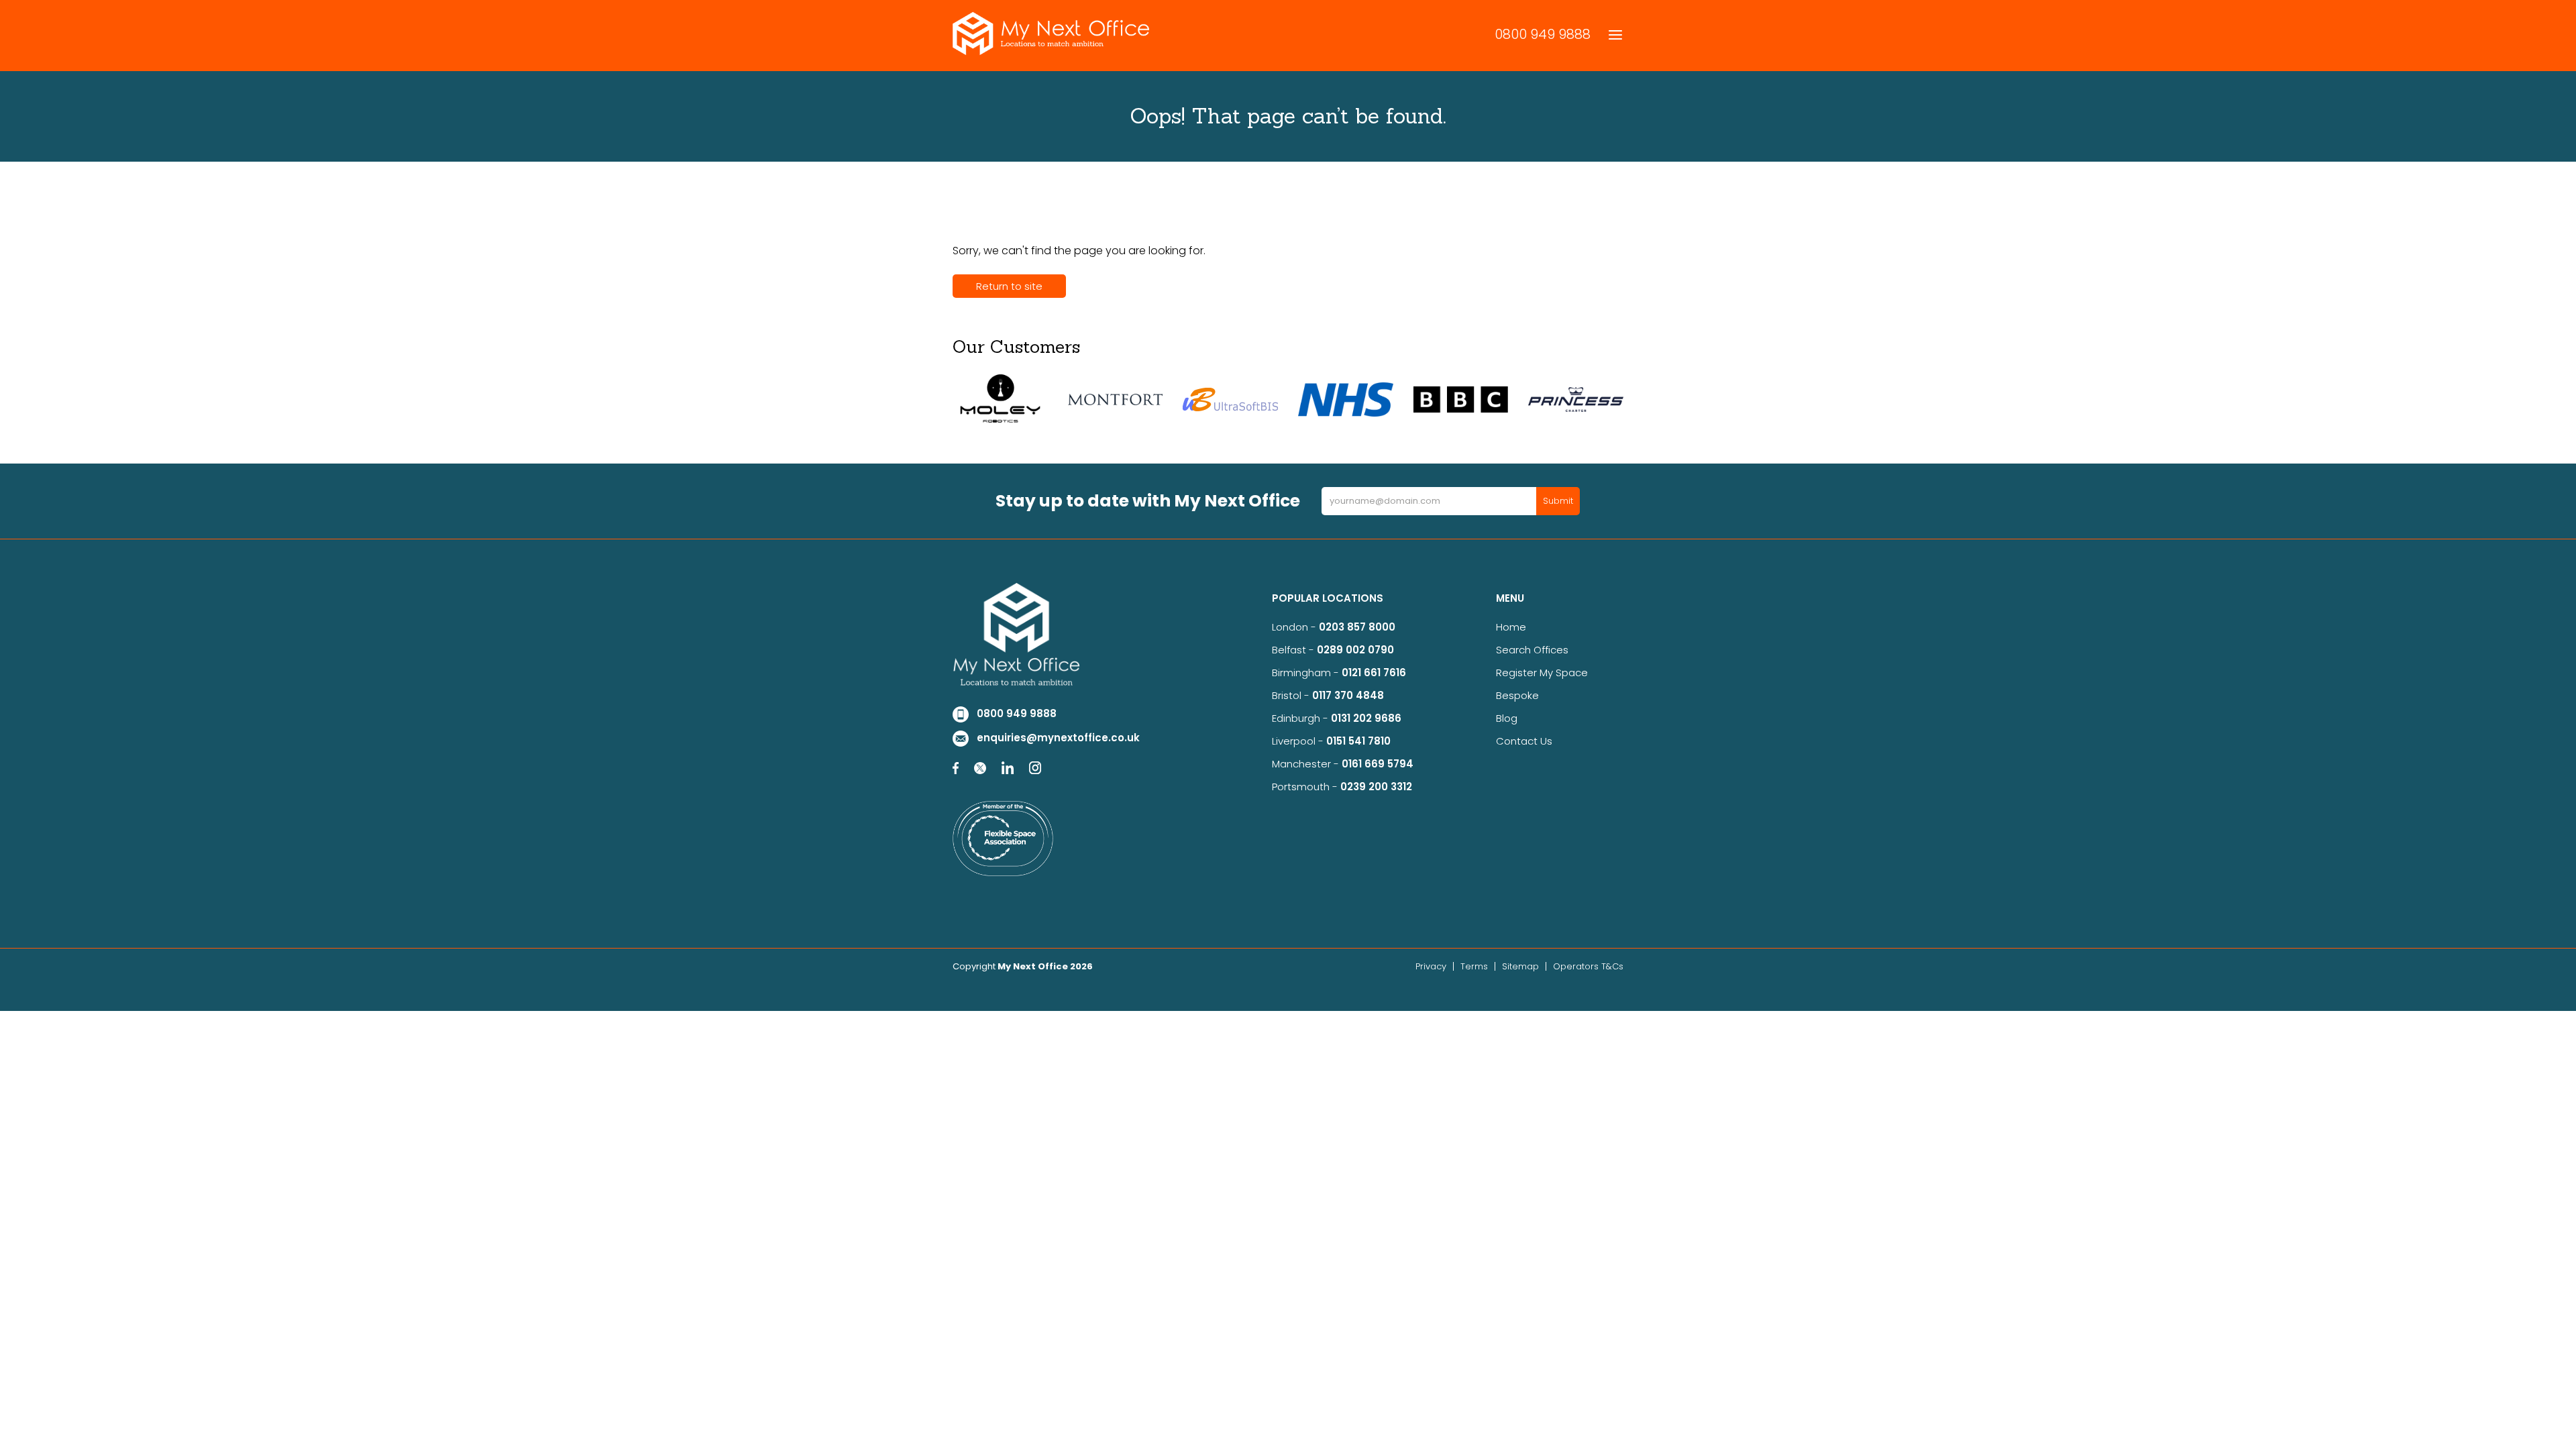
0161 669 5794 (1378, 764)
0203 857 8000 (1357, 627)
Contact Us (1524, 741)
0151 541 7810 (1358, 741)
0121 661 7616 (1377, 673)
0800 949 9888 (1543, 34)
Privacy (1431, 966)
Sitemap (1520, 966)
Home (1511, 627)
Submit (1558, 501)
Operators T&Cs (1588, 966)
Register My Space (1542, 673)
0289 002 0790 (1355, 650)
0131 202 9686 (1366, 718)
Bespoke (1517, 695)
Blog (1507, 718)
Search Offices (1532, 650)
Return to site (1009, 286)
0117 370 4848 (1348, 695)
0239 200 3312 (1376, 787)
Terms (1474, 966)
